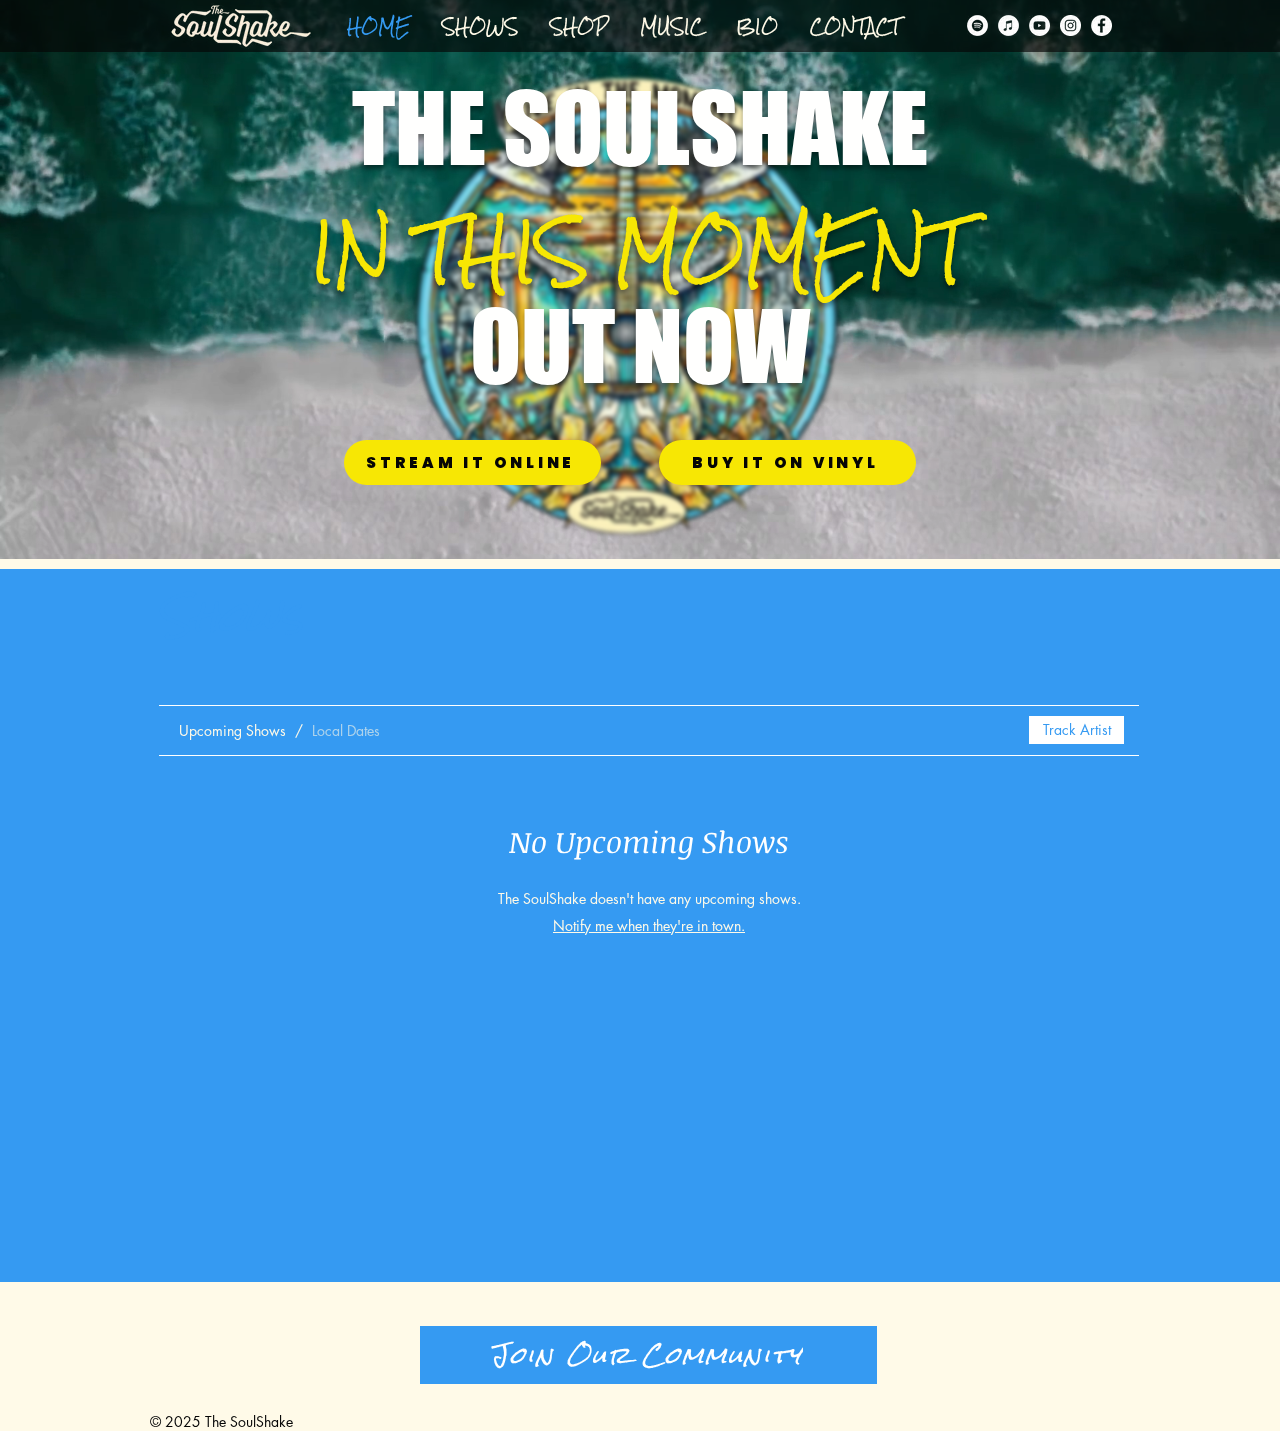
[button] (579, 26)
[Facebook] (1101, 25)
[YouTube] (1039, 25)
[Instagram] (1070, 25)
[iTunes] (1008, 25)
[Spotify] (977, 25)
